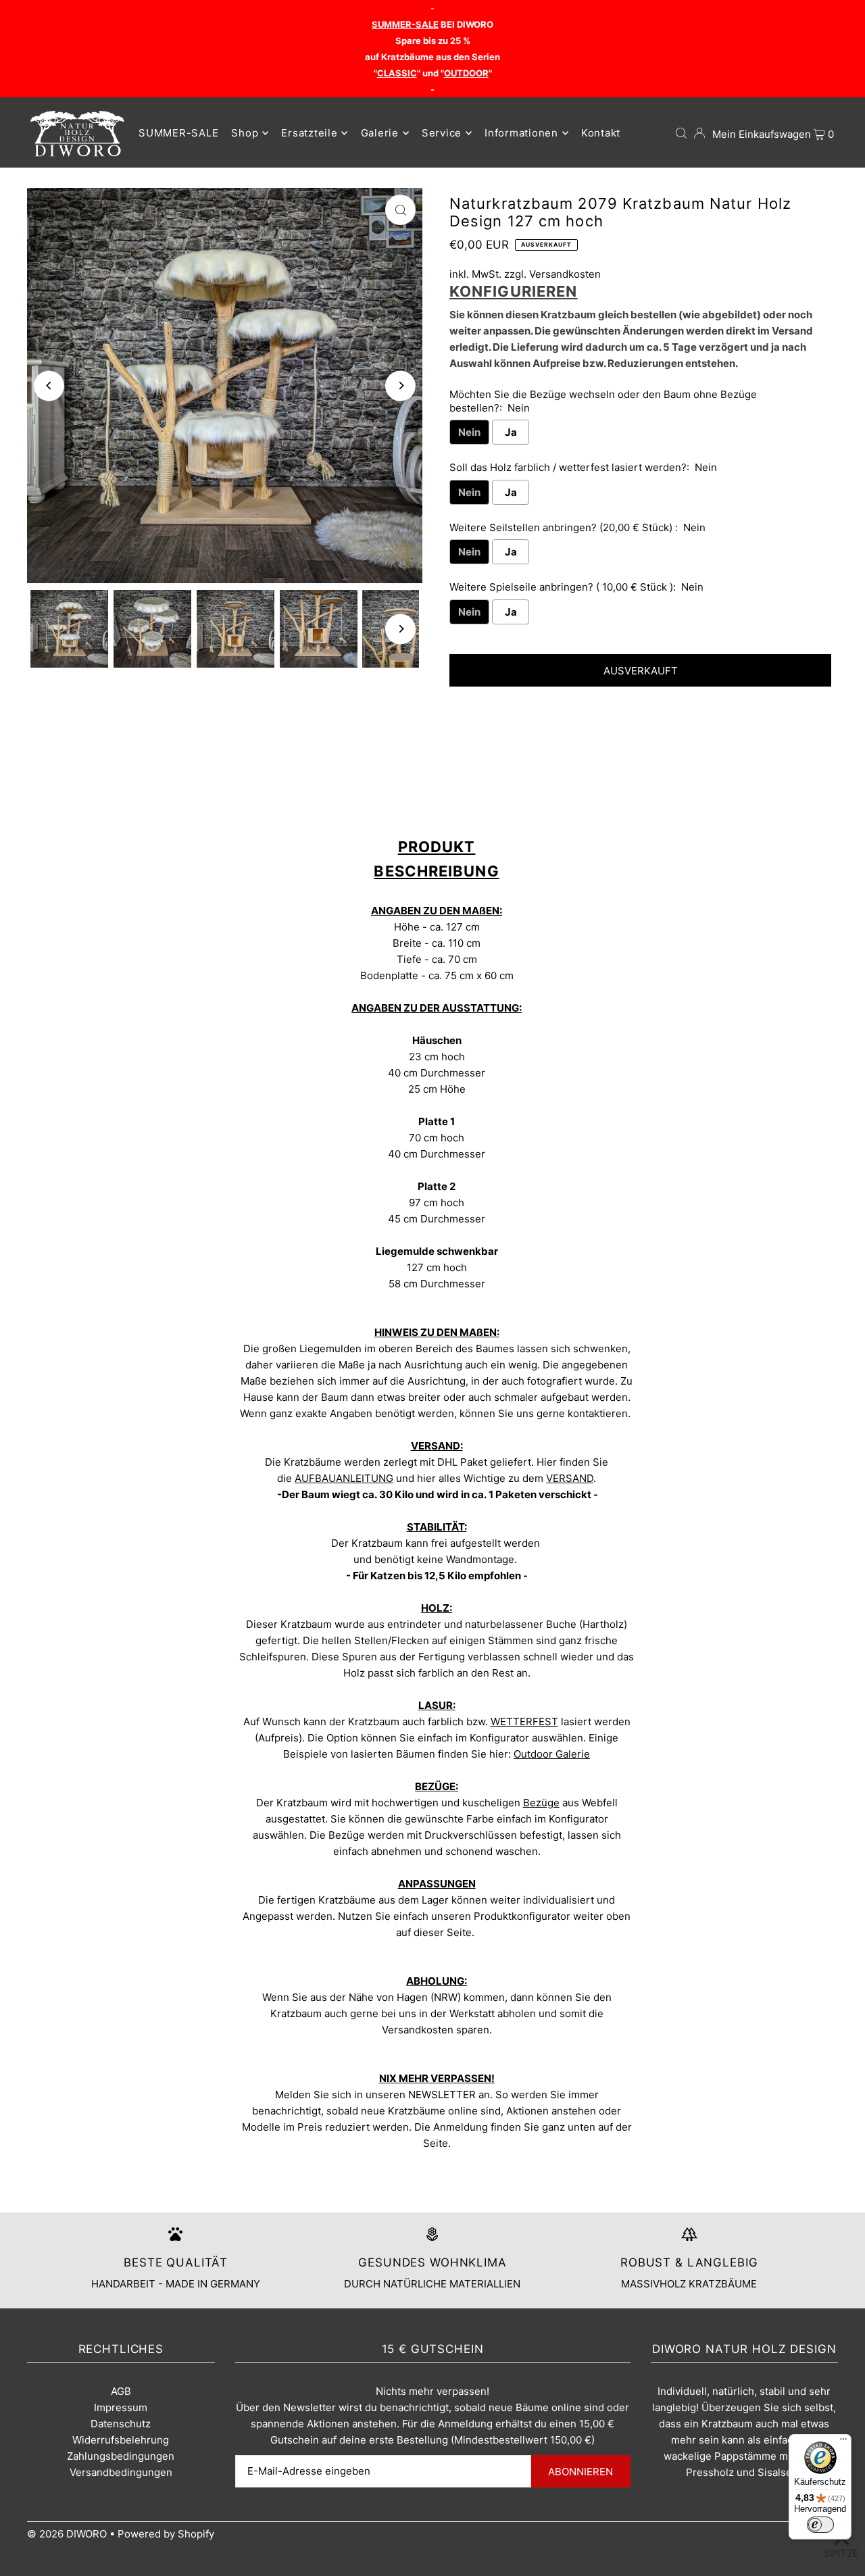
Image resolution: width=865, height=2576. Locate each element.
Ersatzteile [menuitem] (309, 133)
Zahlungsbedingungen (121, 2456)
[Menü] (843, 2442)
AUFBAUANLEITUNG (344, 1478)
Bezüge (541, 1803)
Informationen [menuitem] (521, 133)
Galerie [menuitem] (380, 133)
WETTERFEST (524, 1722)
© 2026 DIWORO (67, 2534)
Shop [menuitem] (245, 133)
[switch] (820, 2525)
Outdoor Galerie (552, 1754)
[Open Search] (681, 133)
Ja (511, 432)
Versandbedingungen (121, 2472)
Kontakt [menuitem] (601, 133)
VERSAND (570, 1478)
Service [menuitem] (442, 133)
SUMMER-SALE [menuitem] (178, 133)
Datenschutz (121, 2424)
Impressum (121, 2407)
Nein (469, 432)
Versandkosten (565, 274)
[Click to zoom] (400, 210)
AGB (121, 2391)
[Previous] (49, 386)
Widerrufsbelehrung (121, 2440)
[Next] (400, 386)
